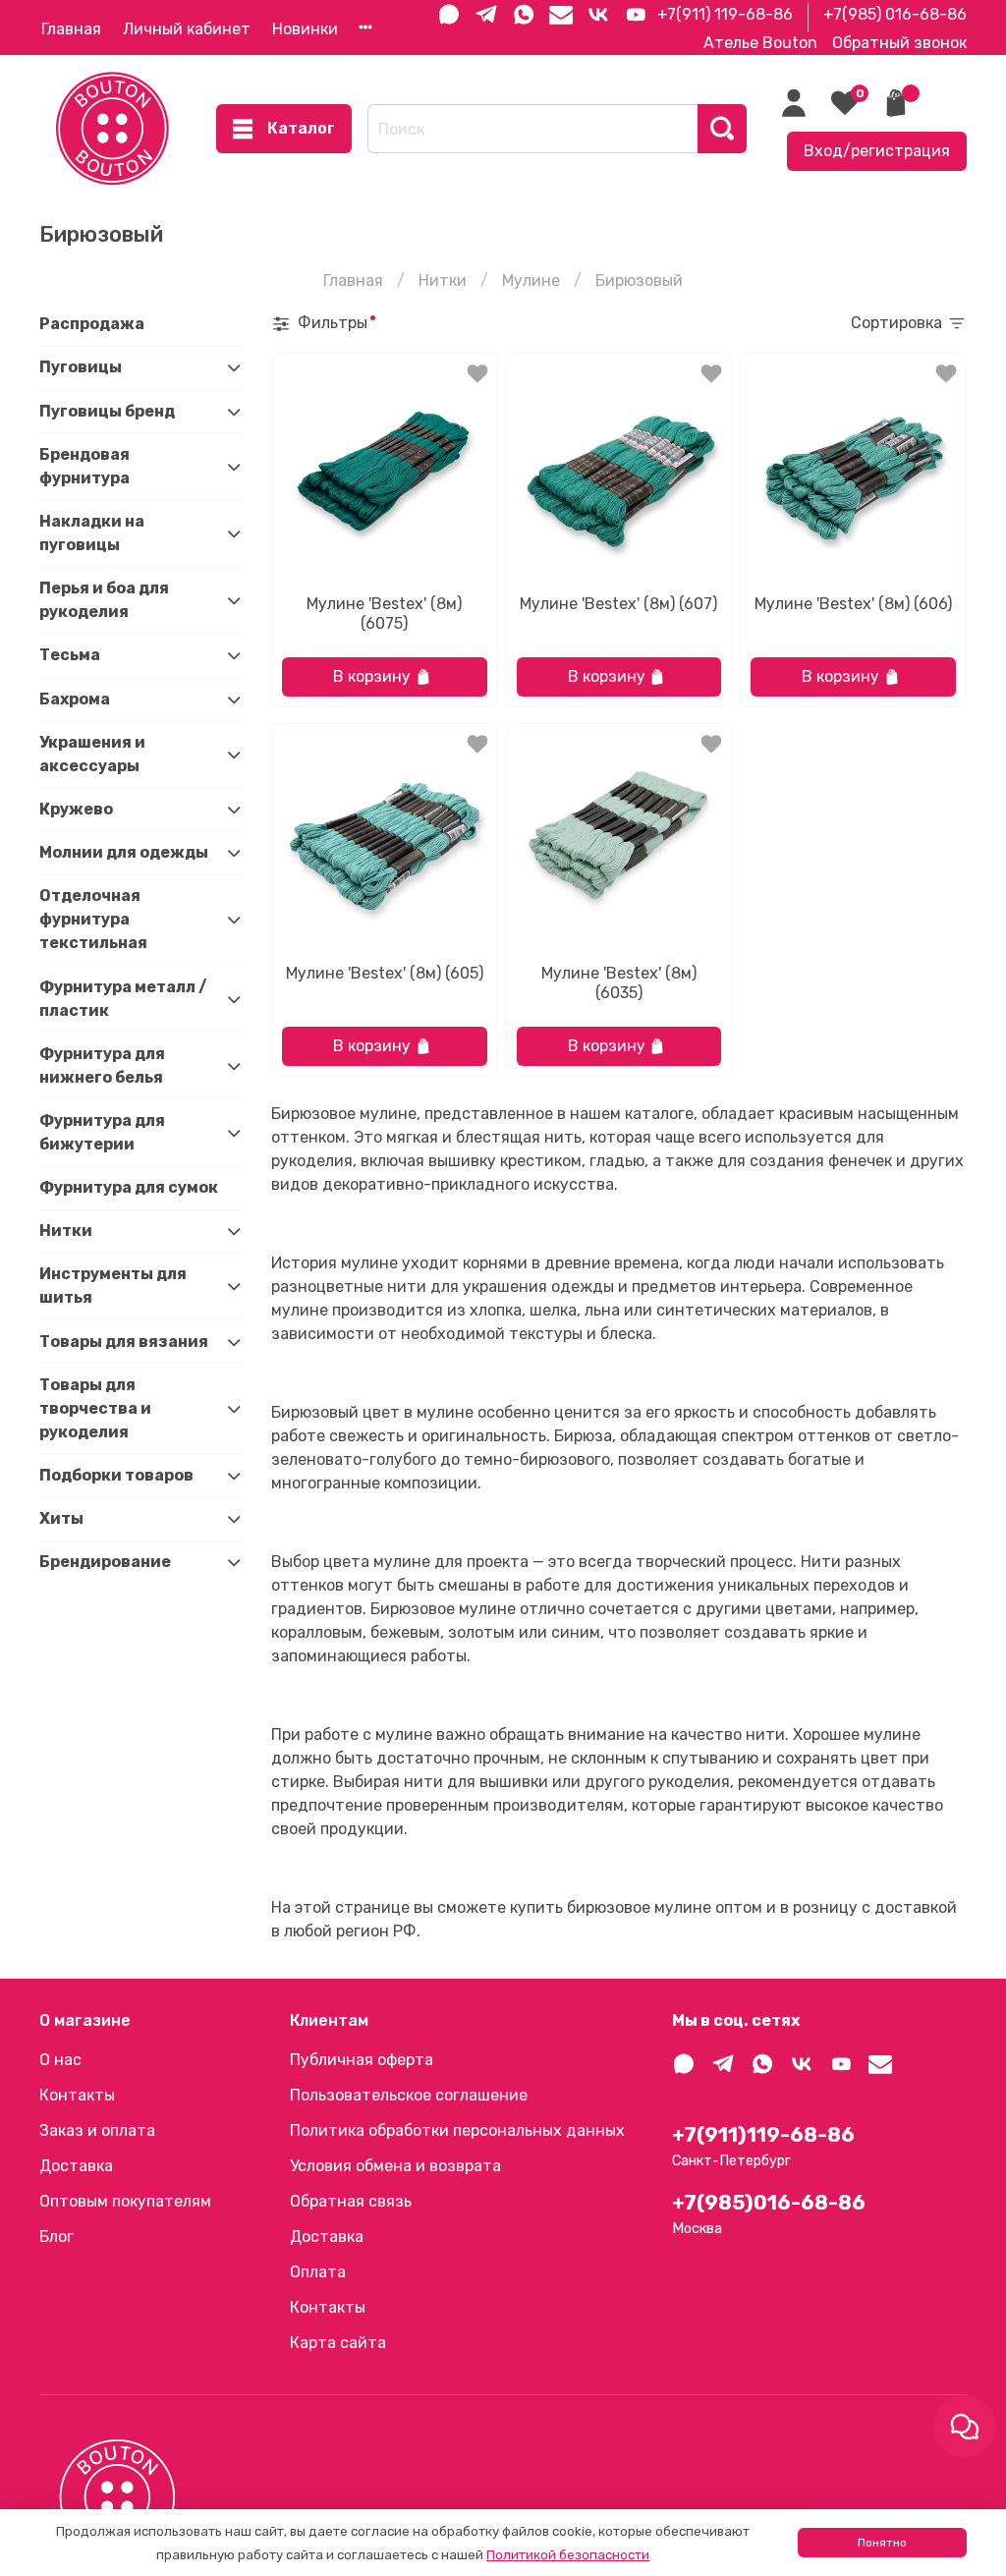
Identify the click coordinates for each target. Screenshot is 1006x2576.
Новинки (305, 29)
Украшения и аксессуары (92, 754)
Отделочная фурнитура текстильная (93, 919)
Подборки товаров (116, 1475)
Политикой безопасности (568, 2555)
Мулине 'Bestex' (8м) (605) (385, 973)
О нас (60, 2060)
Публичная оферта (362, 2060)
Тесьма (70, 655)
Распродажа (92, 324)
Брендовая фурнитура (84, 466)
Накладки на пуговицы (92, 533)
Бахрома (75, 699)
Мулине (531, 280)
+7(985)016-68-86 (769, 2203)
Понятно (882, 2543)
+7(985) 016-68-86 (895, 14)
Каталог (301, 128)
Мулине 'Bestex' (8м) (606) (853, 604)
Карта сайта (338, 2343)
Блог (56, 2237)
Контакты (77, 2095)
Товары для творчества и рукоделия (95, 1408)
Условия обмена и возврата (395, 2166)
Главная (71, 29)
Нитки (443, 280)
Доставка (76, 2166)
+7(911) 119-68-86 (725, 14)
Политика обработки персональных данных (457, 2130)
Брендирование (105, 1562)
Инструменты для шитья (113, 1286)
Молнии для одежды (124, 852)
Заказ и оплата (97, 2130)
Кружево (76, 809)
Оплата (318, 2272)
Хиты (61, 1518)
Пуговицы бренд (107, 411)
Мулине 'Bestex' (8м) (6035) (619, 983)
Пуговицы (81, 367)
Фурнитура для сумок (129, 1187)
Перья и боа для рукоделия (104, 600)
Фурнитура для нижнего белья (102, 1065)
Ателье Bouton (760, 43)
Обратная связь (351, 2201)
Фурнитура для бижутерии (102, 1132)
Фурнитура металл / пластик (123, 999)
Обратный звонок (899, 43)
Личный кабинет (187, 29)
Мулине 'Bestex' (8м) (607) (618, 604)
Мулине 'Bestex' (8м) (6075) (384, 614)
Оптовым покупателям (125, 2201)
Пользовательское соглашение (409, 2095)
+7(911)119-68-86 (763, 2135)
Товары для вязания (124, 1342)
